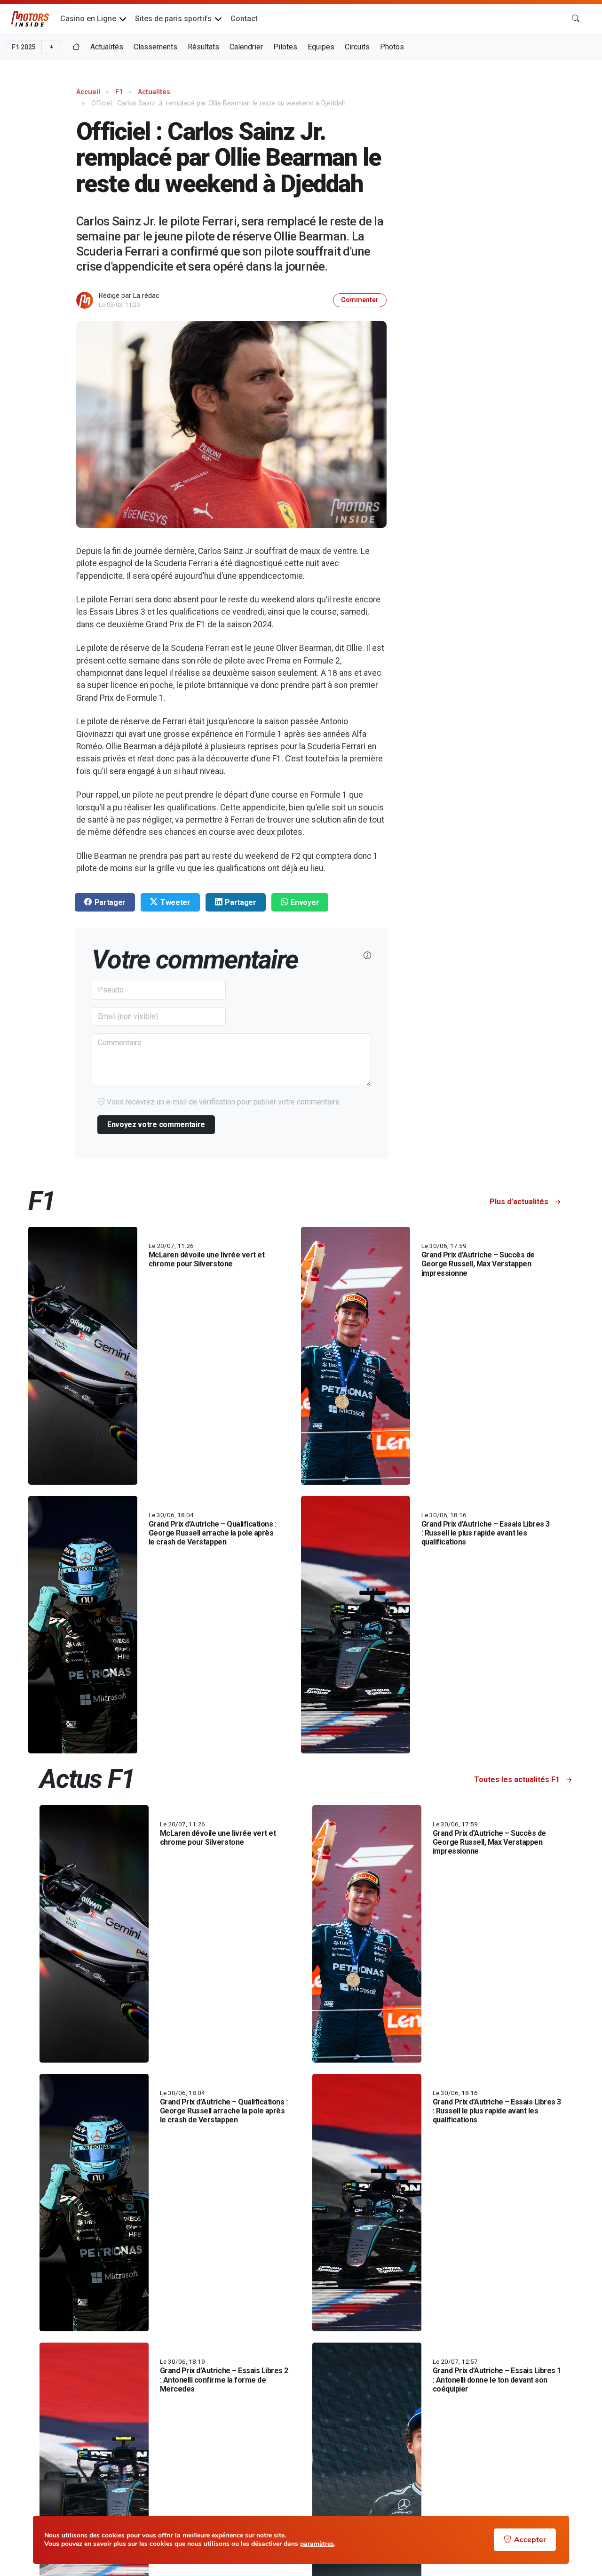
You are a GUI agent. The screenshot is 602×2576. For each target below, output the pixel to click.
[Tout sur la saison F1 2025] (76, 47)
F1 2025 (24, 47)
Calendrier (246, 47)
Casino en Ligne (88, 19)
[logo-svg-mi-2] (30, 19)
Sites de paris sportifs (173, 19)
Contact (244, 19)
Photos (392, 47)
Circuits (357, 47)
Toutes (517, 1780)
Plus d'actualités (520, 1202)
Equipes (321, 47)
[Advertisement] (510, 224)
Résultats (203, 47)
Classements (155, 47)
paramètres (317, 2544)
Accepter (530, 2540)
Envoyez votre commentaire (156, 1124)
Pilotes (285, 47)
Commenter (360, 300)
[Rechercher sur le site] (576, 19)
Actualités (107, 47)
